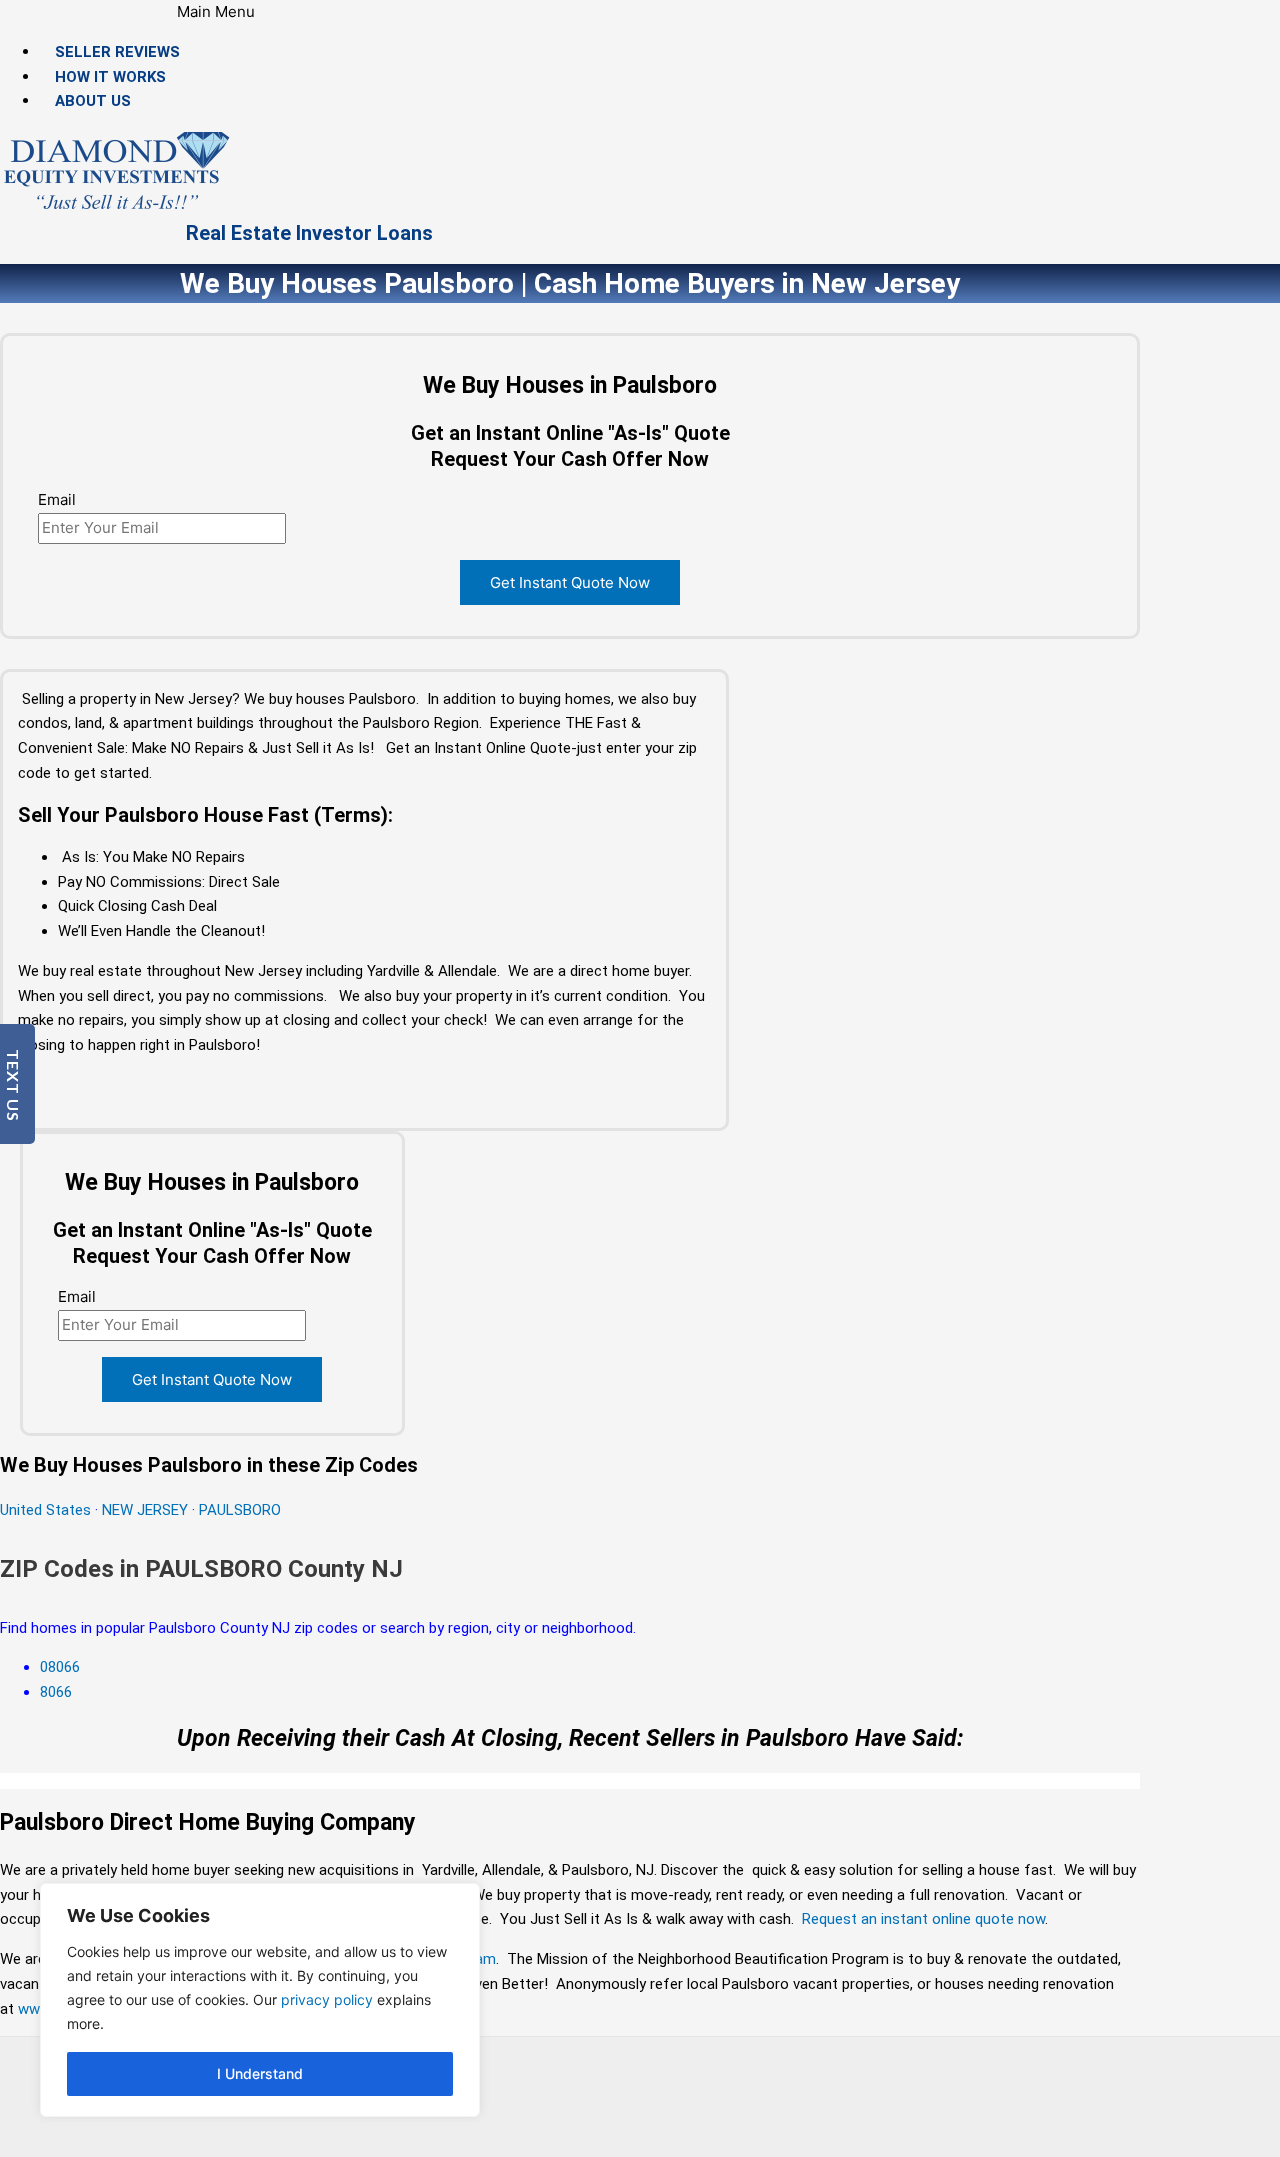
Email (57, 499)
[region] (260, 2000)
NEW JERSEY (145, 1510)
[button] (216, 12)
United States (47, 1510)
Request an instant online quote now (923, 1919)
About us (93, 101)
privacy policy (327, 1999)
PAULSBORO (240, 1510)
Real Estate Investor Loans (309, 233)
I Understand (260, 2073)
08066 (60, 1667)
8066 (56, 1692)
